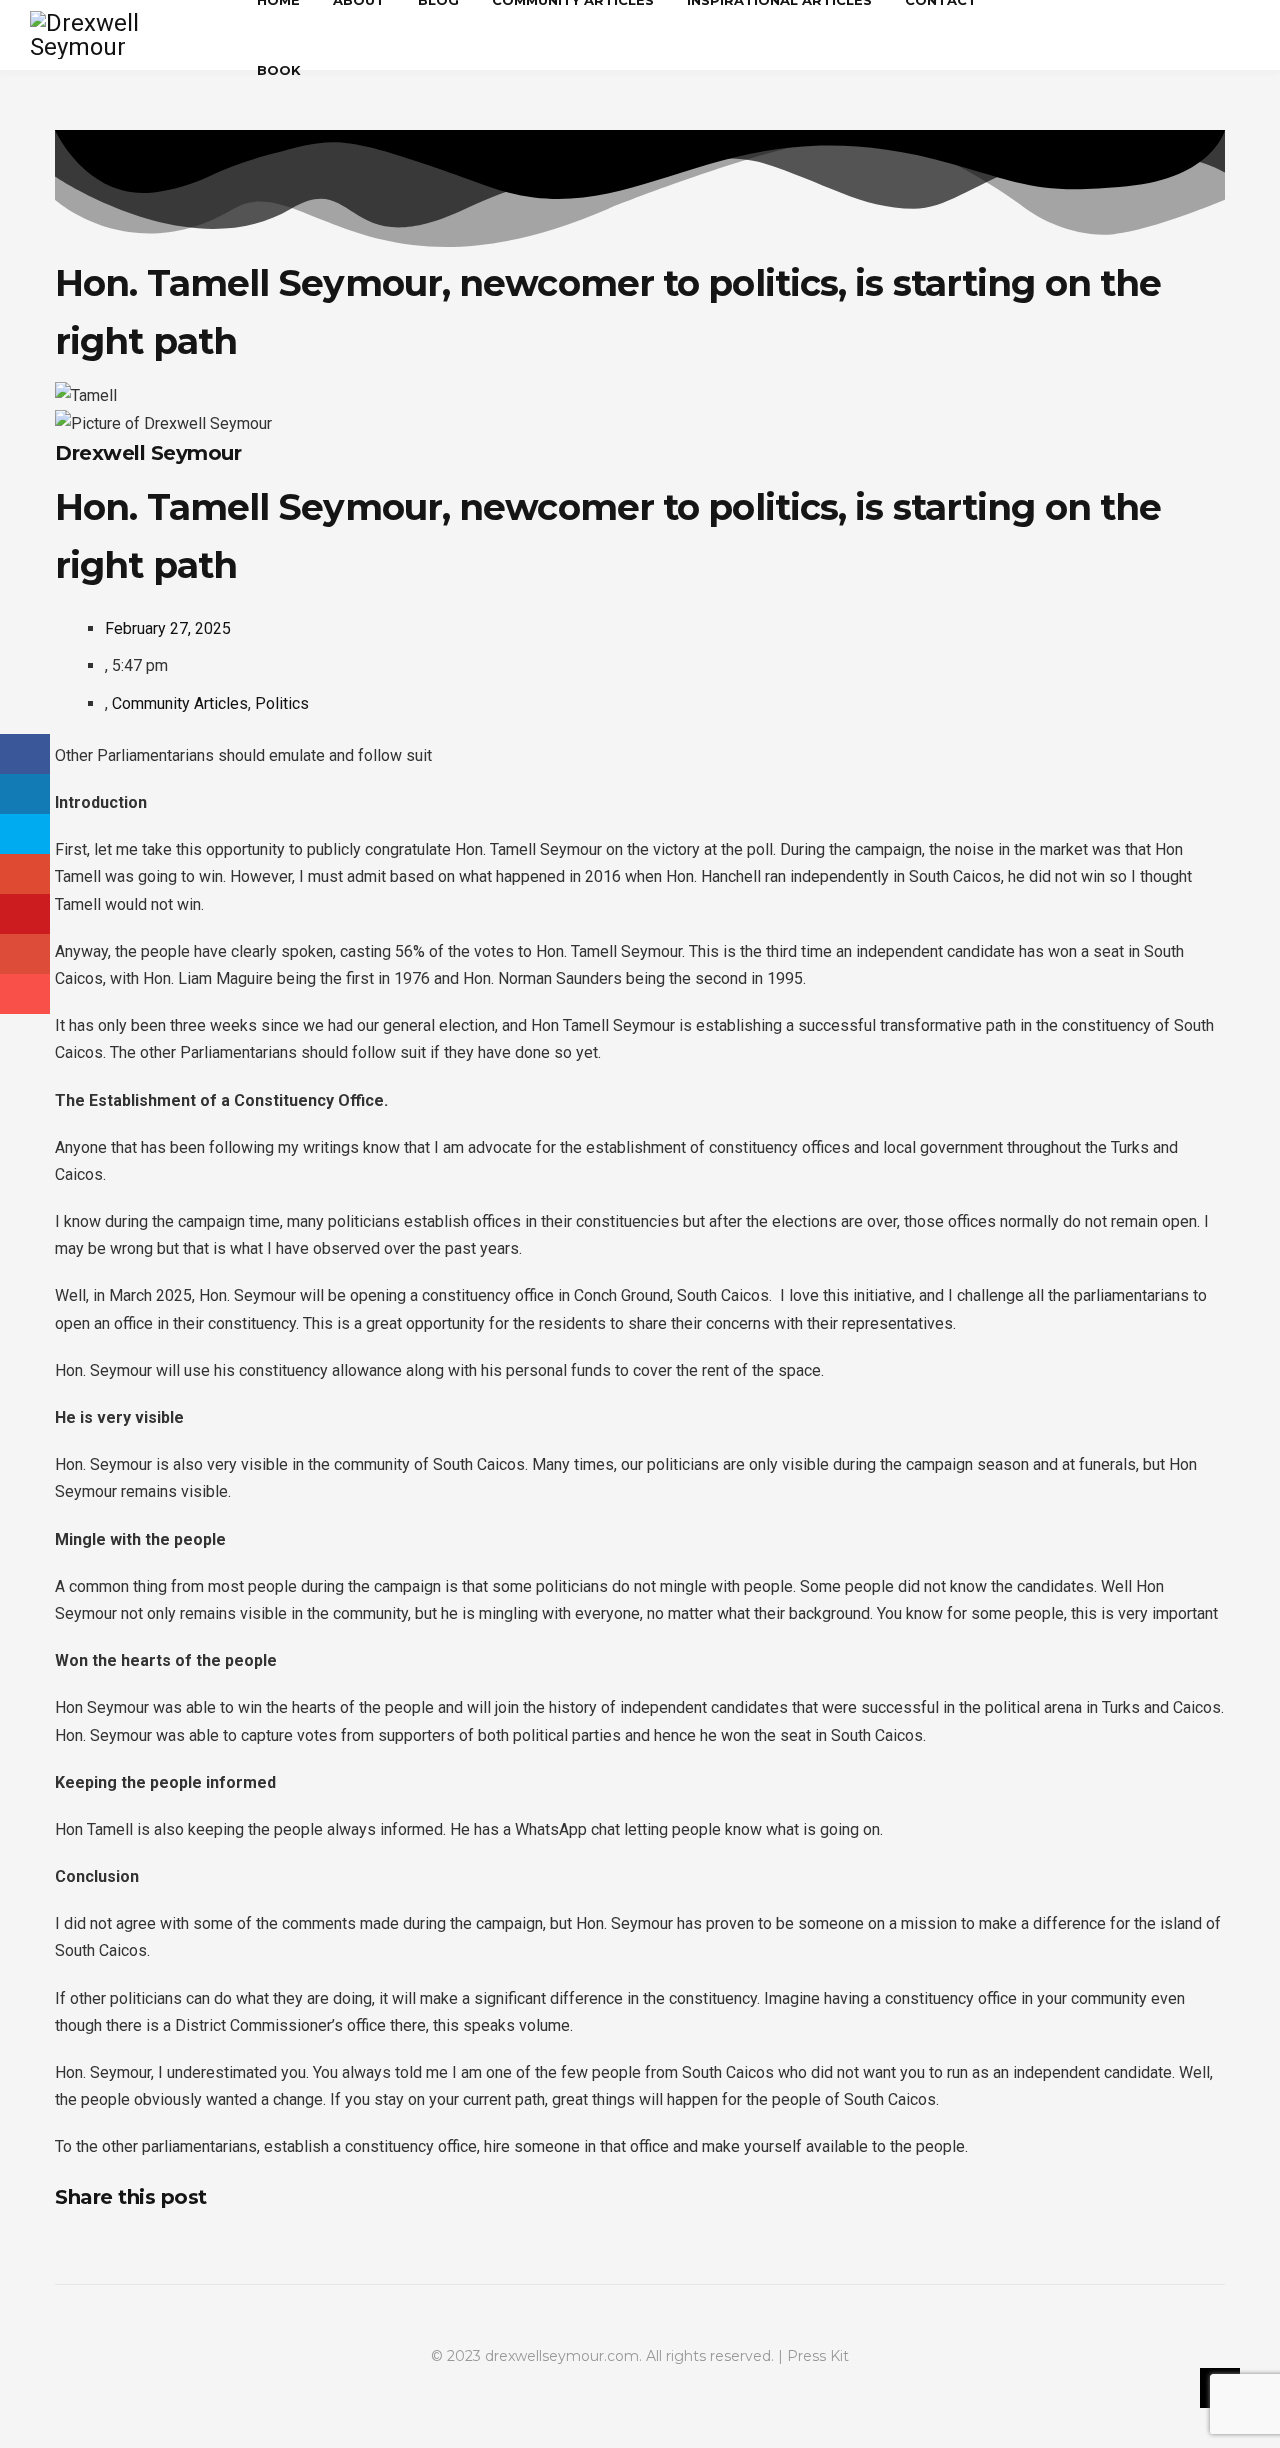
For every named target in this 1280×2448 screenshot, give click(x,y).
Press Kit (818, 2356)
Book (279, 70)
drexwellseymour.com (562, 2356)
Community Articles (180, 703)
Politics (282, 703)
